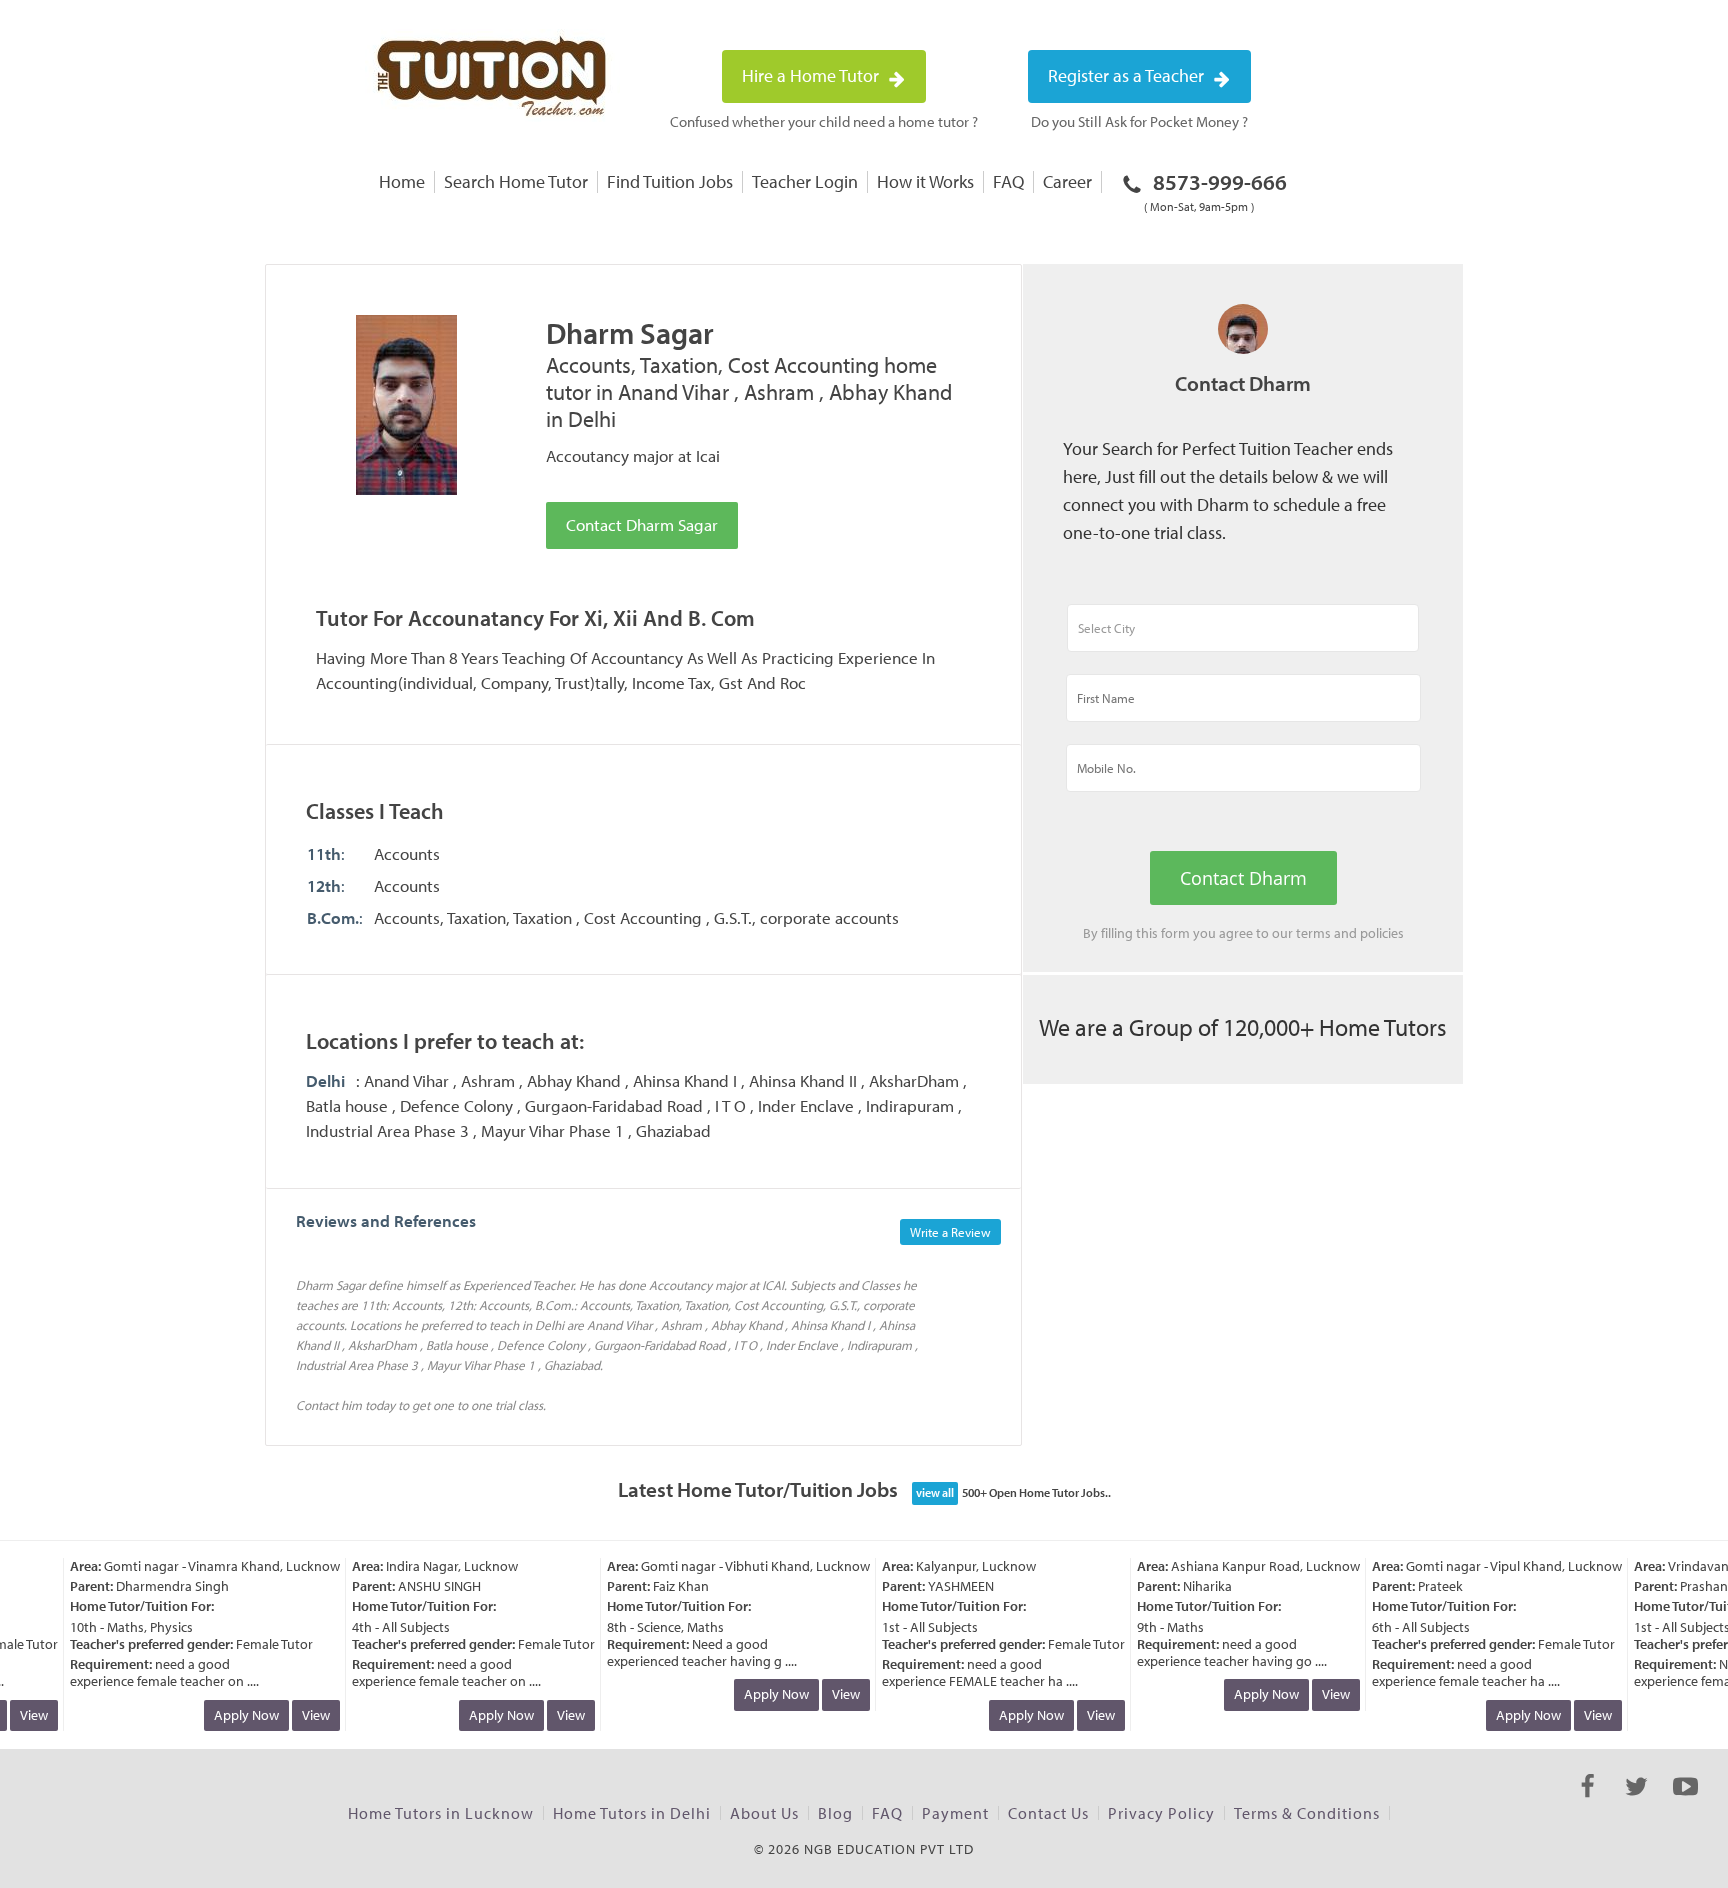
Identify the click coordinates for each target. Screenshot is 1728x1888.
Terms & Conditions (1307, 1813)
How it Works (925, 181)
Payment (955, 1813)
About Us (764, 1813)
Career (1067, 181)
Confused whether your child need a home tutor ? (824, 121)
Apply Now (234, 1715)
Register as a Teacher (1128, 75)
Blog (835, 1813)
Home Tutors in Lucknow (441, 1813)
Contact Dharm (1243, 878)
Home (402, 181)
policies (1382, 933)
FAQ (1008, 181)
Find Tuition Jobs (670, 181)
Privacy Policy (1161, 1813)
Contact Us (1048, 1813)
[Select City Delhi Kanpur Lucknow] (1243, 637)
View (304, 1715)
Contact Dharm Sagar (642, 524)
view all (935, 1492)
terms (1313, 933)
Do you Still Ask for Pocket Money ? (1139, 121)
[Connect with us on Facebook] (1587, 1804)
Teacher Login (805, 181)
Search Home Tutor (516, 181)
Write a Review (950, 1232)
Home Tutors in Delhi (632, 1813)
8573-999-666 (1215, 191)
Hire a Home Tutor (812, 75)
